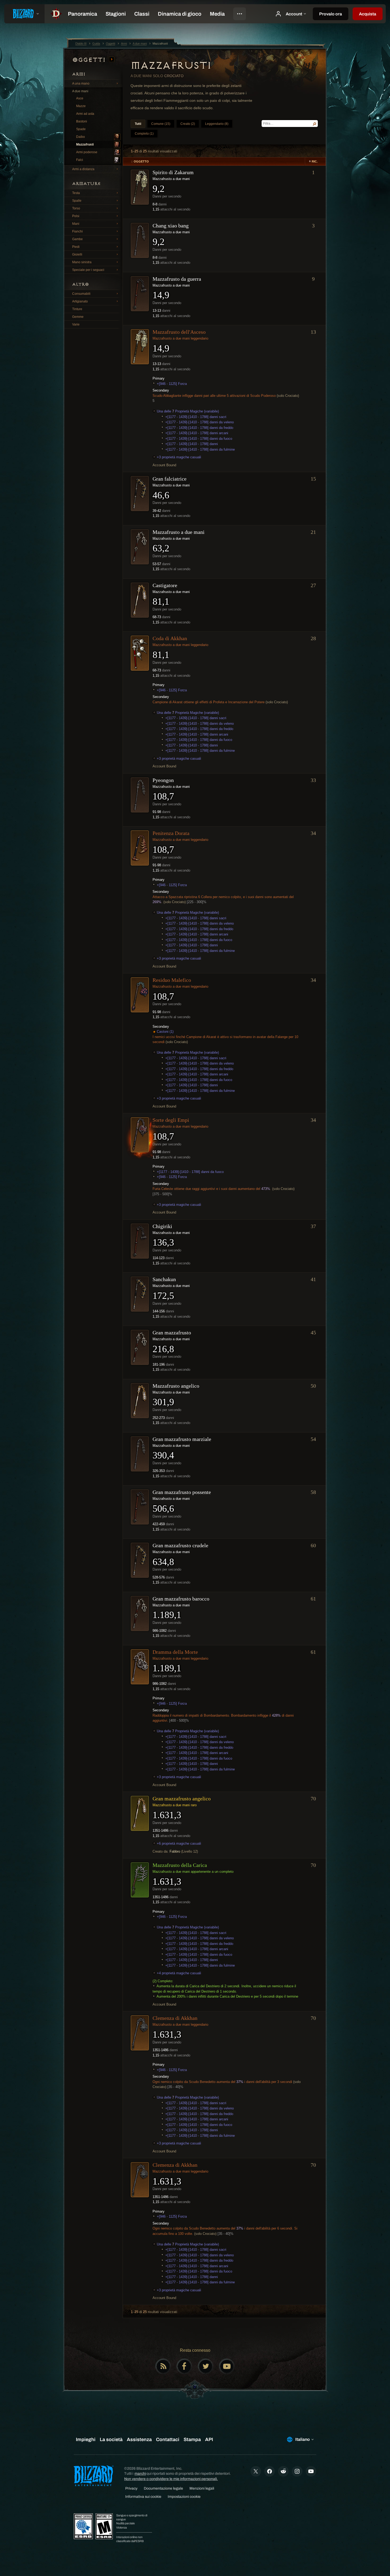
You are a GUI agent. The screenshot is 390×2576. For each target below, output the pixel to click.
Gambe (77, 239)
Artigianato (80, 301)
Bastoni (82, 121)
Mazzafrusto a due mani (179, 532)
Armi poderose (87, 152)
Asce (80, 98)
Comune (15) (161, 124)
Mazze (81, 106)
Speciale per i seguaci (88, 270)
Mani (76, 224)
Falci (80, 160)
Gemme (78, 317)
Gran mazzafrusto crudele (180, 1545)
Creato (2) (188, 124)
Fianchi (77, 231)
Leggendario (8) (217, 124)
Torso (76, 208)
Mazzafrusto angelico (176, 1386)
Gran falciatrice (170, 479)
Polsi (76, 216)
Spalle (77, 201)
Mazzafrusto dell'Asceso (179, 332)
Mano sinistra (82, 262)
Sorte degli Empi (171, 1120)
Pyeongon (163, 780)
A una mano (81, 83)
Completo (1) (144, 134)
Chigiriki (162, 1226)
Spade (81, 129)
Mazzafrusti (85, 144)
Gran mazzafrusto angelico (182, 1799)
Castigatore (165, 585)
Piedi (76, 247)
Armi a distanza (83, 169)
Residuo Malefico (172, 980)
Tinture (77, 309)
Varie (76, 324)
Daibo (81, 137)
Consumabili (81, 294)
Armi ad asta (85, 114)
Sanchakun (164, 1279)
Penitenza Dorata (171, 833)
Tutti (138, 124)
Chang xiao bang (171, 226)
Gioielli (77, 254)
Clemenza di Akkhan (175, 2018)
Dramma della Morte (175, 1652)
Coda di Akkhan (170, 638)
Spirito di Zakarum (173, 172)
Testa (76, 193)
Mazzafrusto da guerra (177, 279)
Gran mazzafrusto (172, 1333)
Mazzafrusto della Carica (180, 1865)
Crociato (174, 76)
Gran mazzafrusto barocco (181, 1599)
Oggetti (90, 60)
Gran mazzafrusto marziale (182, 1439)
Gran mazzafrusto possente (182, 1492)
